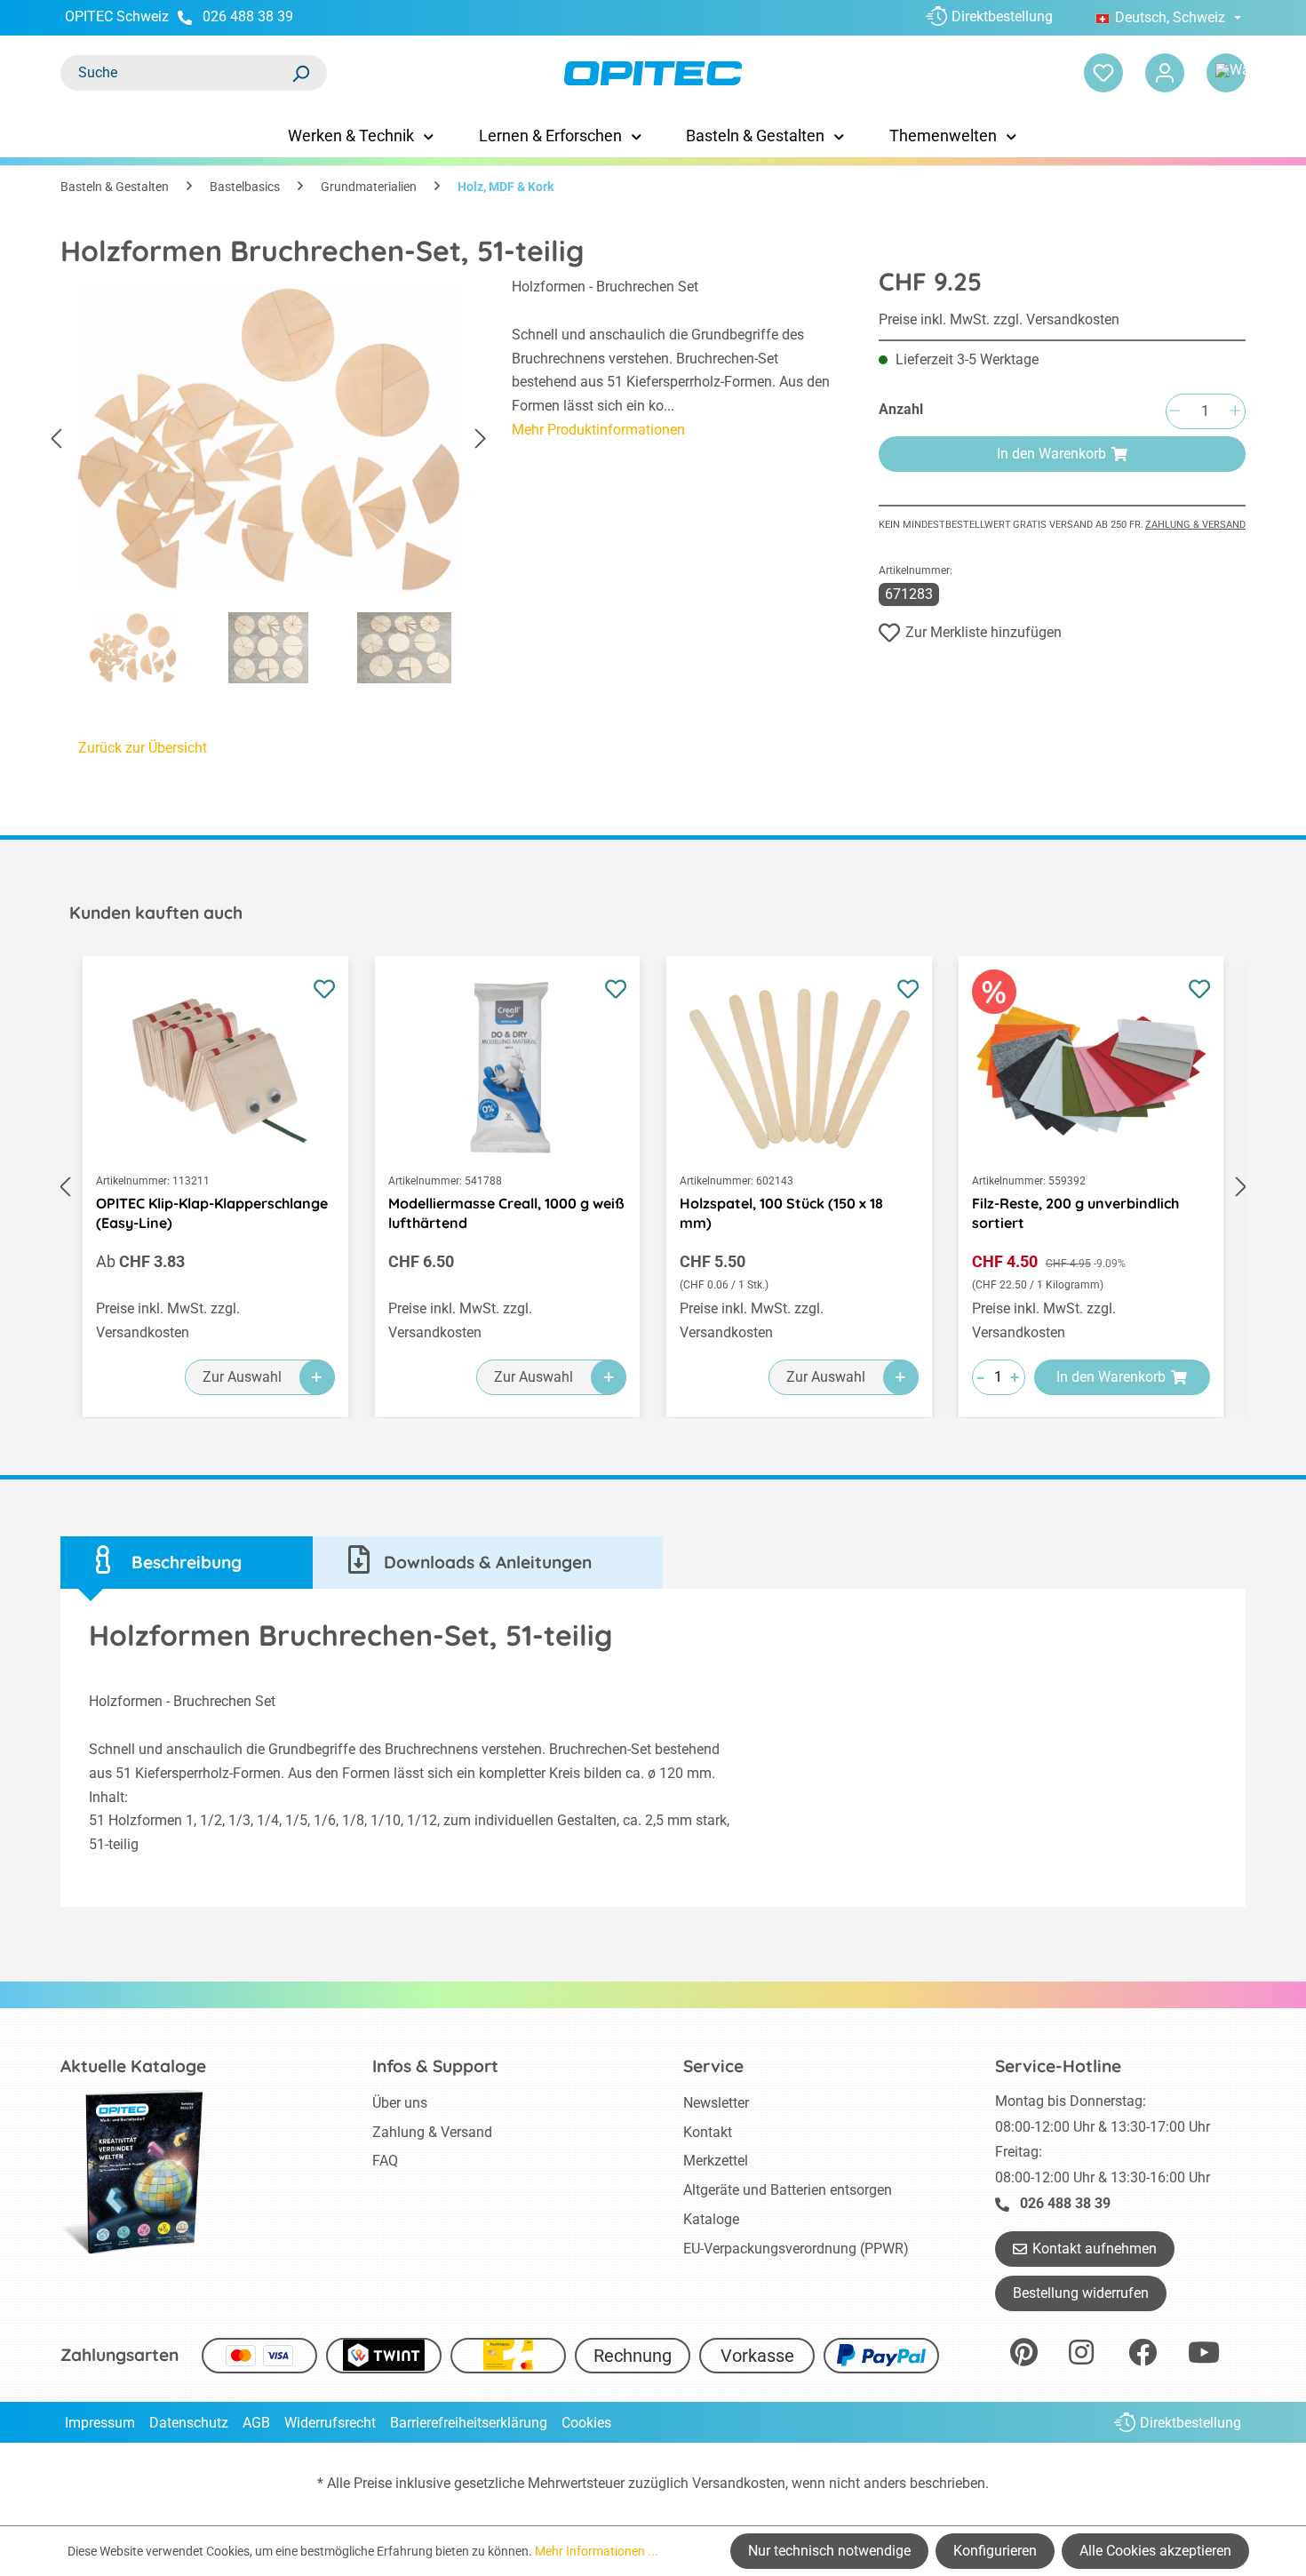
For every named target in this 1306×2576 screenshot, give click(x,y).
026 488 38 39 (248, 16)
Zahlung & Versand (1195, 525)
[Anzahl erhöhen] (1235, 412)
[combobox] (176, 73)
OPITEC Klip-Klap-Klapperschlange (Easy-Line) (212, 1213)
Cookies (586, 2423)
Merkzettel (716, 2161)
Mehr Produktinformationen (598, 430)
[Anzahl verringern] (1175, 412)
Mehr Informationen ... (597, 2551)
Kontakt (708, 2132)
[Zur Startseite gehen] (653, 73)
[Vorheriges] (56, 439)
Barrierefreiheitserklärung (469, 2423)
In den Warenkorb (1051, 454)
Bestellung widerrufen (1081, 2293)
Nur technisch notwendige (829, 2551)
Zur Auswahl (242, 1377)
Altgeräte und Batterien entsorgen (788, 2190)
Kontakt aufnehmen (1095, 2249)
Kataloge (711, 2219)
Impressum (100, 2423)
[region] (268, 485)
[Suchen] (300, 73)
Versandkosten (739, 2483)
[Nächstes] (481, 439)
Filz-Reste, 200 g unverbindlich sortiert (1075, 1213)
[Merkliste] (1103, 73)
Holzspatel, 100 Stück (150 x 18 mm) (781, 1213)
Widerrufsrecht (330, 2423)
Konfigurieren (995, 2551)
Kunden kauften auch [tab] (156, 913)
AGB (256, 2423)
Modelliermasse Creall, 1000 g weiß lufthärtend (506, 1213)
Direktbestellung (1002, 16)
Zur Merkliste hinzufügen (983, 632)
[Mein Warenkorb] (1226, 73)
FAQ (385, 2161)
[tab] (187, 1563)
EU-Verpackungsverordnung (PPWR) (796, 2249)
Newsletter (716, 2103)
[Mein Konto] (1165, 73)
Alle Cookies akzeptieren (1155, 2551)
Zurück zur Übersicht (143, 748)
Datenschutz (189, 2423)
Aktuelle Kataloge (133, 2066)
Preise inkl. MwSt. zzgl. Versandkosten (999, 319)
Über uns (400, 2103)
